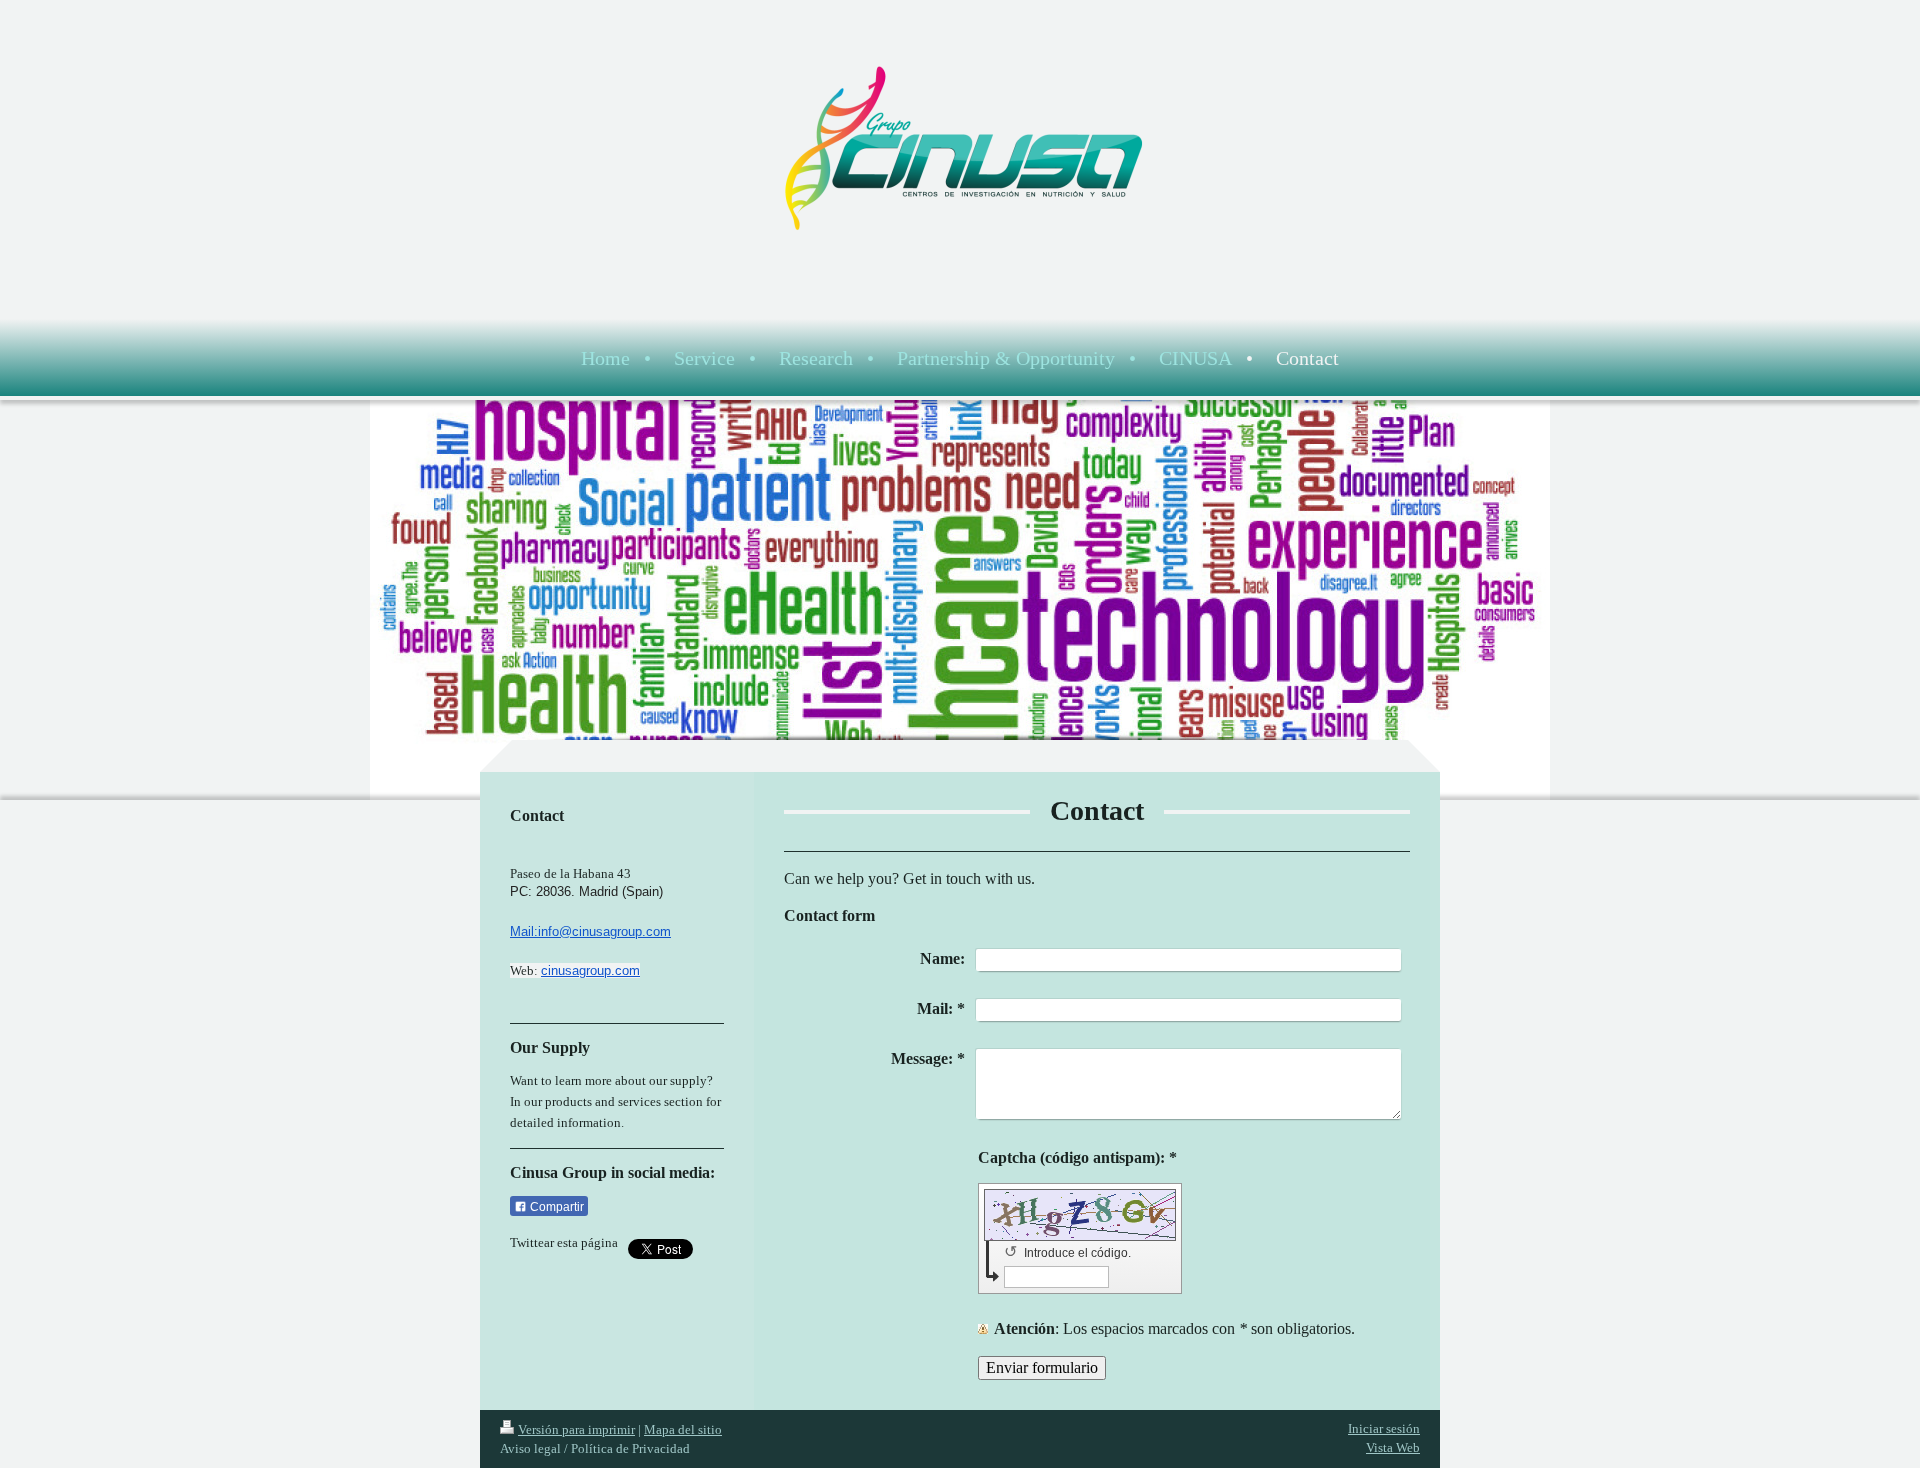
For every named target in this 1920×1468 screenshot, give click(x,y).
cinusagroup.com (590, 970)
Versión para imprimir (576, 1429)
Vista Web (1393, 1447)
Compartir (555, 1207)
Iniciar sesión (1384, 1428)
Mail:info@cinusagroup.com (590, 931)
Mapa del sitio (683, 1429)
